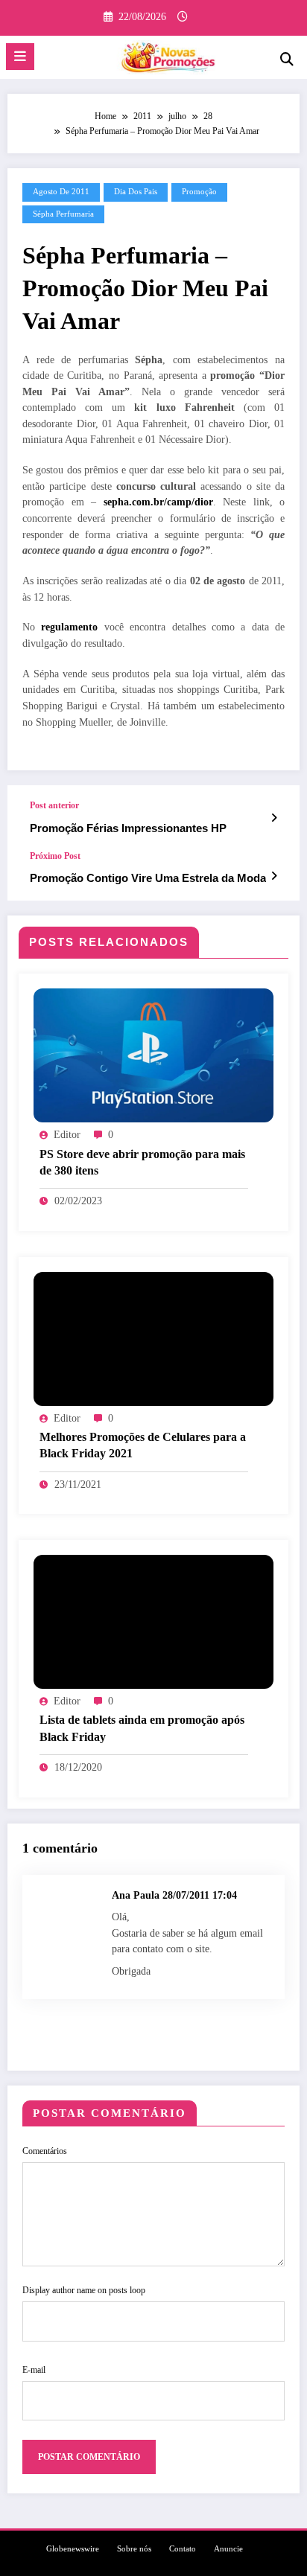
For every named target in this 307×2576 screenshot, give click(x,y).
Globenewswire (73, 2549)
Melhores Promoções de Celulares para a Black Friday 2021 (143, 1445)
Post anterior (54, 805)
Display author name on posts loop (84, 2290)
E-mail (34, 2370)
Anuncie (228, 2549)
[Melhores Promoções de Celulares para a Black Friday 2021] (153, 1338)
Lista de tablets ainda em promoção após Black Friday (142, 1728)
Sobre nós (134, 2549)
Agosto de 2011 (61, 192)
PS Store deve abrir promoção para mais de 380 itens (142, 1162)
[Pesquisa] (287, 59)
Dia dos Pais (136, 192)
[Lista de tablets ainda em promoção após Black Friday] (153, 1621)
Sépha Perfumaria (63, 214)
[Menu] (20, 57)
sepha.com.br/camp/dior (158, 502)
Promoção (199, 192)
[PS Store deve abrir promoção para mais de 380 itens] (153, 1055)
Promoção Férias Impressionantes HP (128, 828)
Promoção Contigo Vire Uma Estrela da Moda (148, 878)
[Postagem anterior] (274, 818)
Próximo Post (55, 856)
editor (67, 1135)
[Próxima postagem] (274, 876)
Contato (183, 2549)
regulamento (69, 627)
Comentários (45, 2151)
